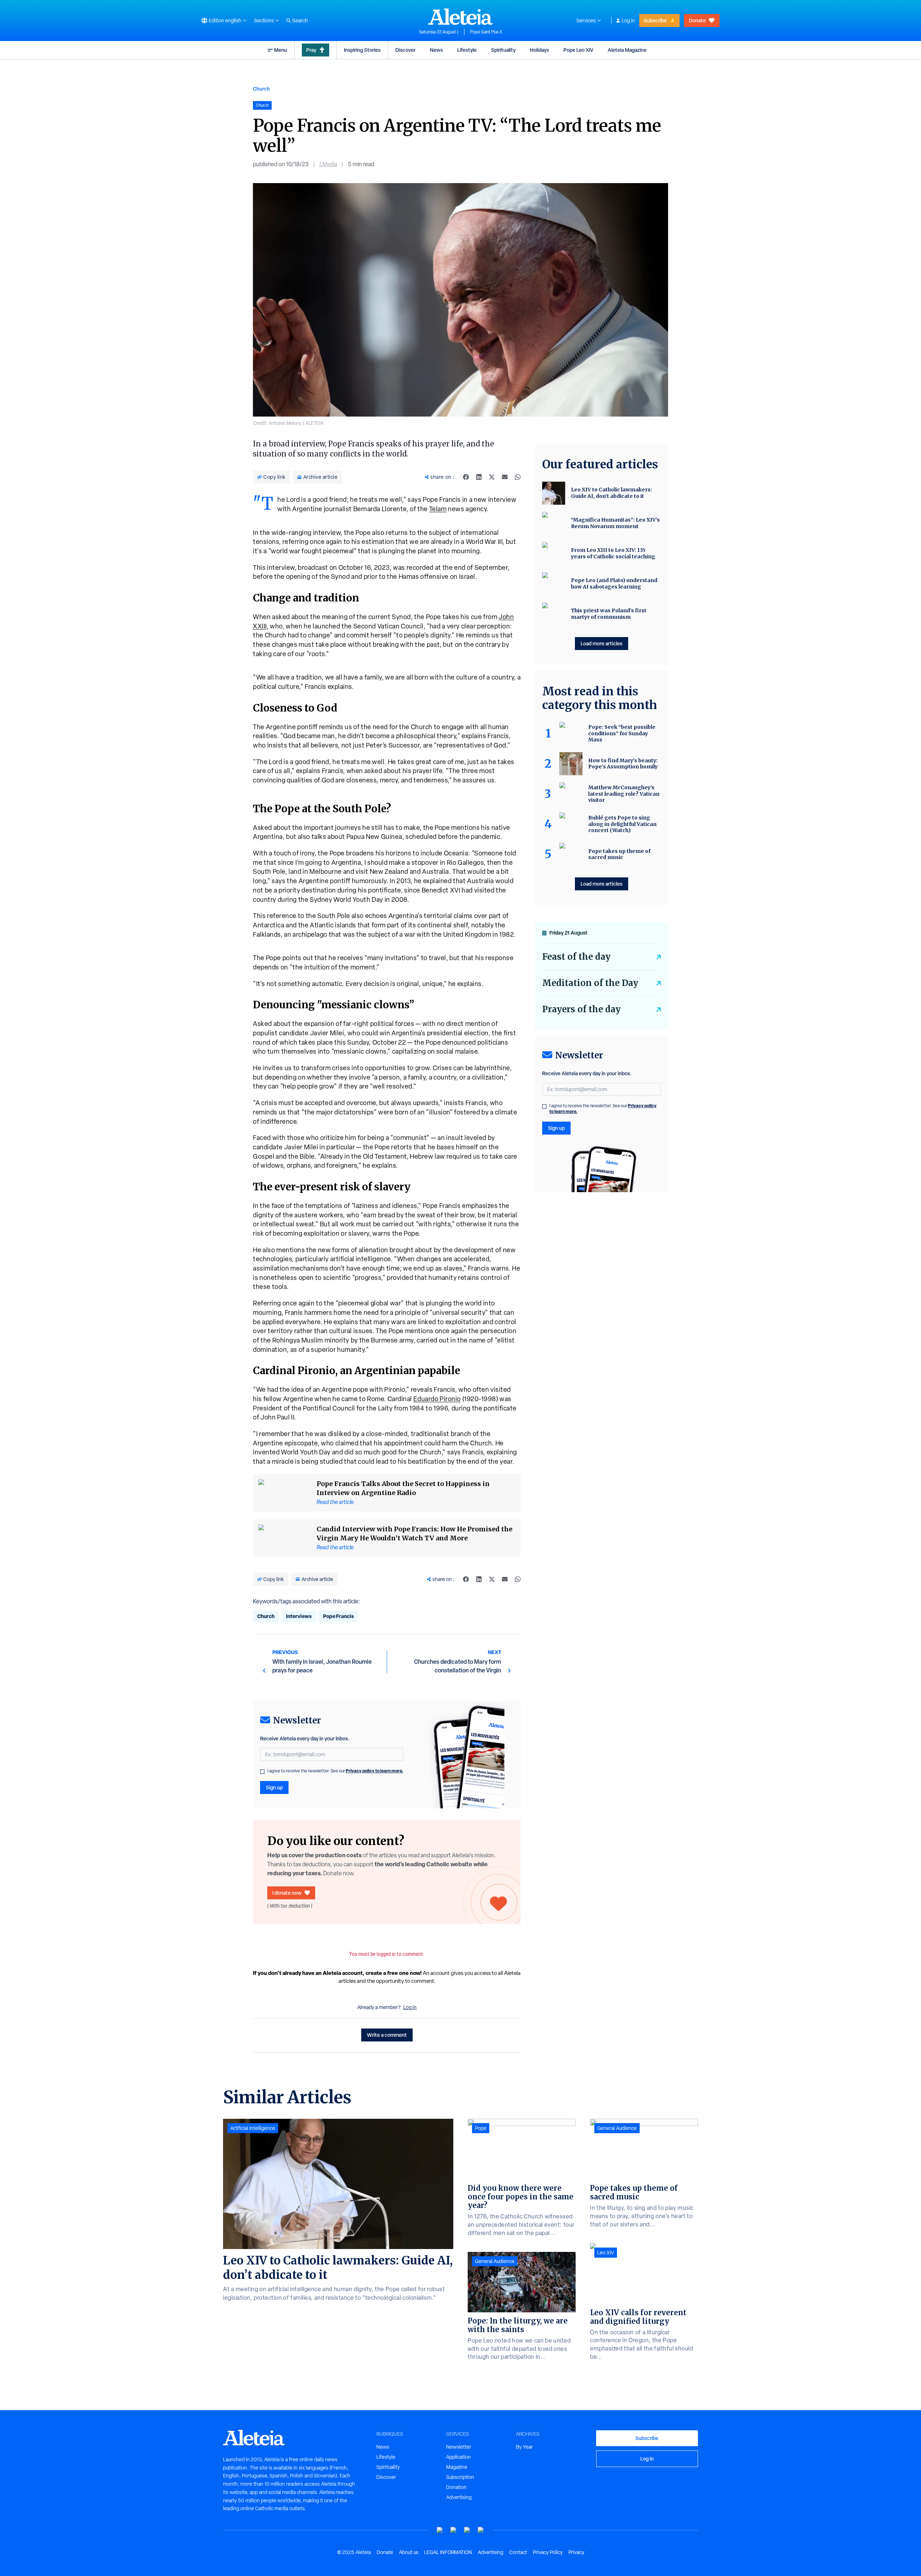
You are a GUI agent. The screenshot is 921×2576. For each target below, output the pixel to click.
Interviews (299, 1616)
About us (409, 2552)
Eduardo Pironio (437, 1399)
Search (300, 21)
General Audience (495, 2261)
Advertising (459, 2497)
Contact (518, 2552)
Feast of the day (576, 957)
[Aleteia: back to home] (460, 17)
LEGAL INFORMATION (448, 2552)
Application (459, 2457)
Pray (311, 50)
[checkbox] (262, 1772)
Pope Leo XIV (578, 50)
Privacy (576, 2552)
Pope (481, 2128)
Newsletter (459, 2447)
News (436, 50)
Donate (697, 20)
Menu (281, 50)
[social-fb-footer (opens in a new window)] (454, 2530)
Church (261, 89)
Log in (628, 21)
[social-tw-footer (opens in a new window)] (467, 2530)
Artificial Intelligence (253, 2128)
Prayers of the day (581, 1009)
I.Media (328, 164)
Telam (438, 509)
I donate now (287, 1893)
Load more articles (602, 643)
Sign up (274, 1787)
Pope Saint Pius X (486, 32)
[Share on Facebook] (466, 477)
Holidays (539, 50)
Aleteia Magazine (627, 50)
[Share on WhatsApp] (518, 477)
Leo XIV (606, 2253)
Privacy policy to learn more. (375, 1771)
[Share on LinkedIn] (479, 477)
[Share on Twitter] (492, 477)
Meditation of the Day (590, 983)
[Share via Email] (505, 477)
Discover (405, 50)
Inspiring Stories (362, 50)
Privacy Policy (548, 2552)
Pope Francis (338, 1616)
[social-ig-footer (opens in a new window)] (481, 2530)
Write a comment (387, 2035)
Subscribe (655, 20)
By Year (524, 2447)
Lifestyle (467, 50)
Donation (456, 2487)
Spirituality (503, 50)
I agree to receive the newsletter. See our (335, 1771)
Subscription (460, 2477)
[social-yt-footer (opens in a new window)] (440, 2530)
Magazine (457, 2467)
